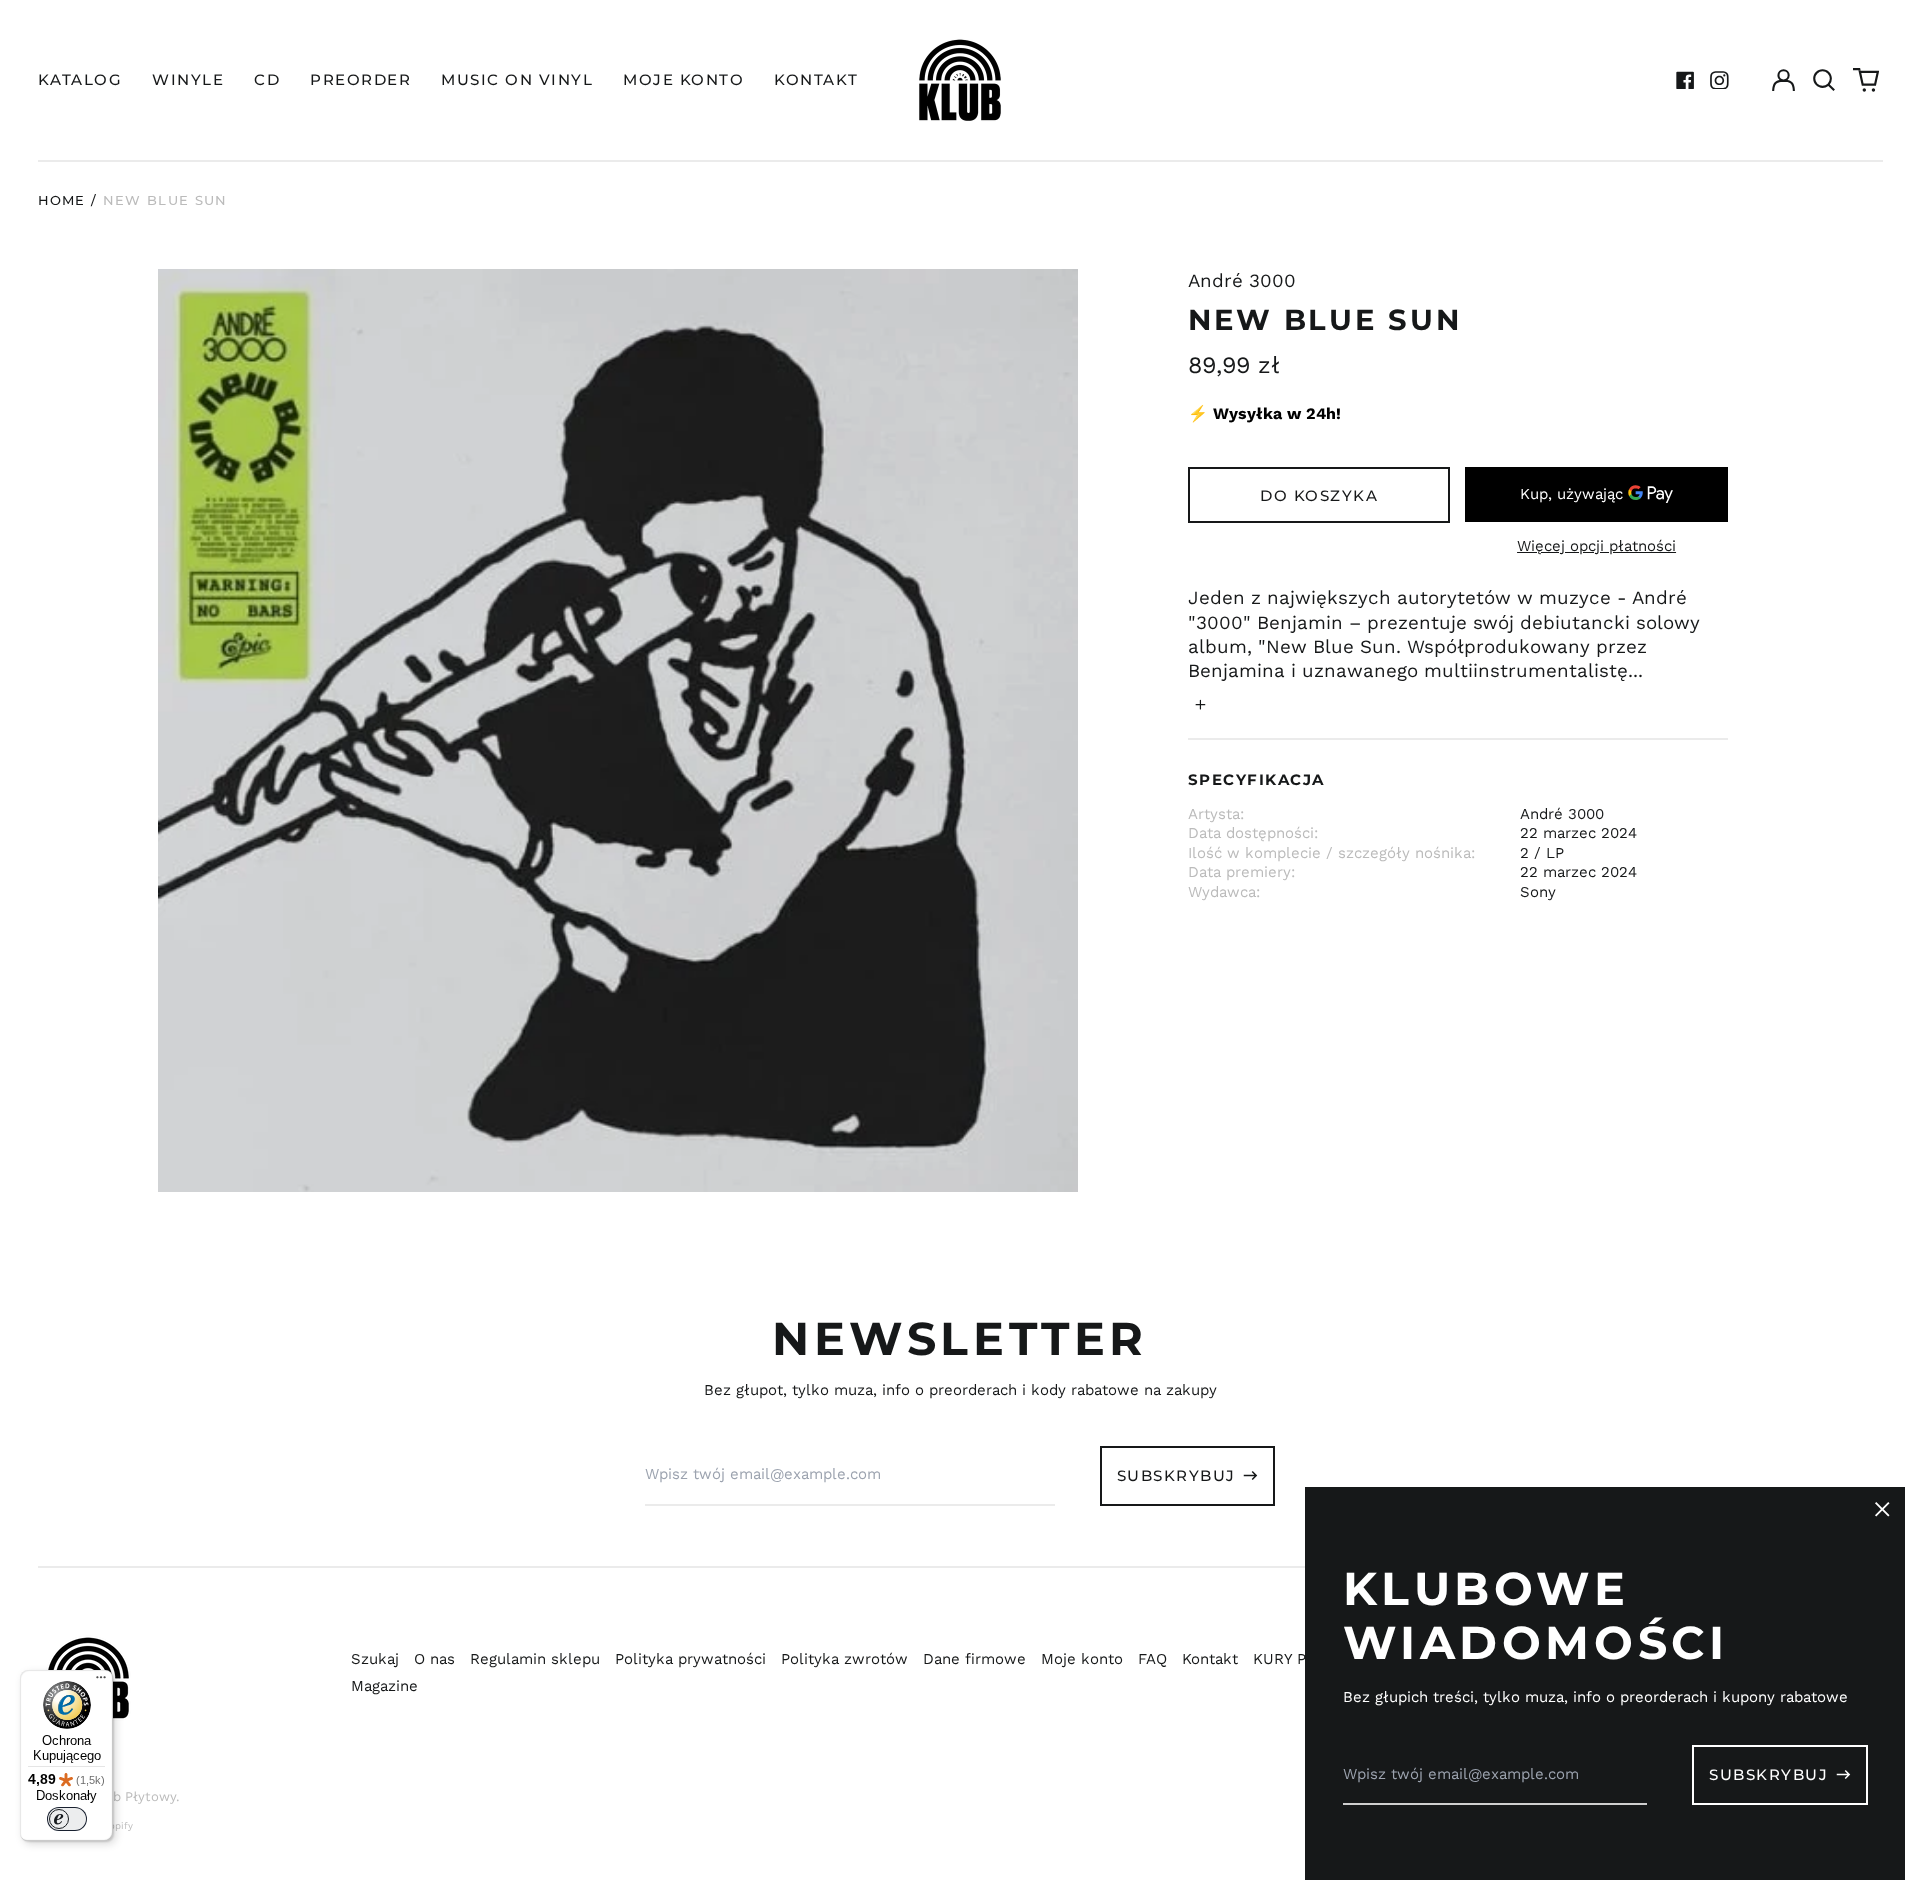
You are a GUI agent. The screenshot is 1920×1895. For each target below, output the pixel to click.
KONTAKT (816, 79)
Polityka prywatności (690, 1659)
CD (267, 79)
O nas (434, 1659)
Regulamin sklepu (535, 1659)
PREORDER (360, 79)
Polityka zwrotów (844, 1659)
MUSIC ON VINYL (517, 79)
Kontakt (1210, 1659)
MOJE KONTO (683, 79)
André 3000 (1242, 281)
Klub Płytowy (134, 1796)
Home (62, 200)
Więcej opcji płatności (1596, 546)
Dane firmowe (974, 1659)
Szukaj (375, 1659)
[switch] (67, 1819)
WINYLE (188, 79)
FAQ (1152, 1659)
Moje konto (1082, 1659)
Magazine (384, 1686)
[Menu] (101, 1682)
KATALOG (80, 79)
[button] (1825, 80)
